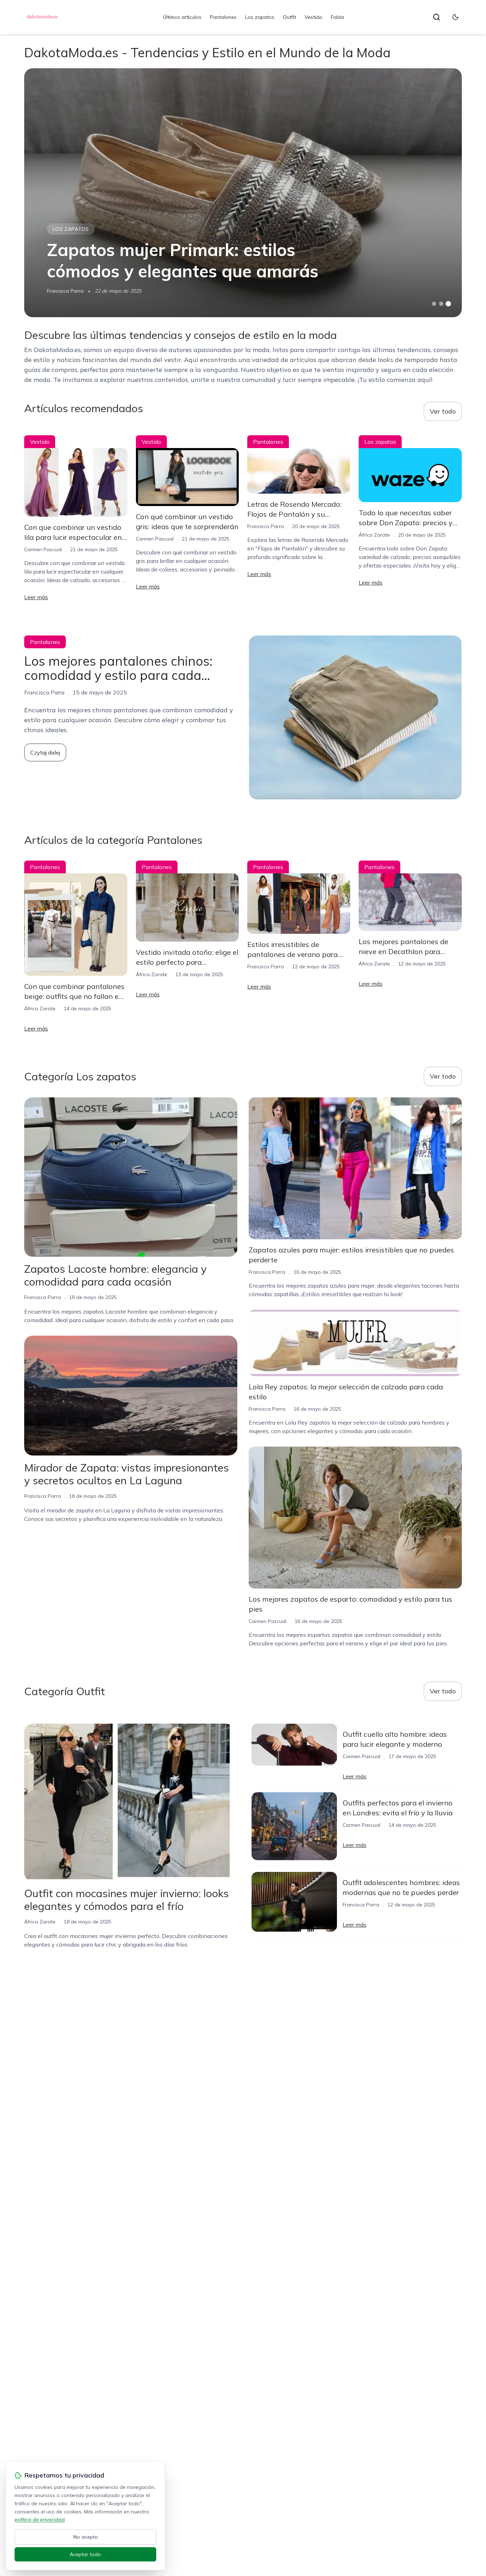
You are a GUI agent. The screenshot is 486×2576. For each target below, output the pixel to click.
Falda (337, 17)
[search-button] (437, 17)
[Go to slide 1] (434, 304)
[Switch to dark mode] (455, 17)
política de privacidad (40, 2519)
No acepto (86, 2537)
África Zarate (374, 535)
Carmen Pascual (43, 549)
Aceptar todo (85, 2554)
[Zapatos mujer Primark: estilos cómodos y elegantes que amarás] (243, 193)
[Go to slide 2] (441, 304)
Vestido (313, 17)
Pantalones (223, 17)
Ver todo (443, 411)
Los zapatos (260, 17)
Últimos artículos (182, 17)
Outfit (289, 17)
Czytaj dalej (45, 752)
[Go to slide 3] (448, 304)
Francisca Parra (65, 291)
